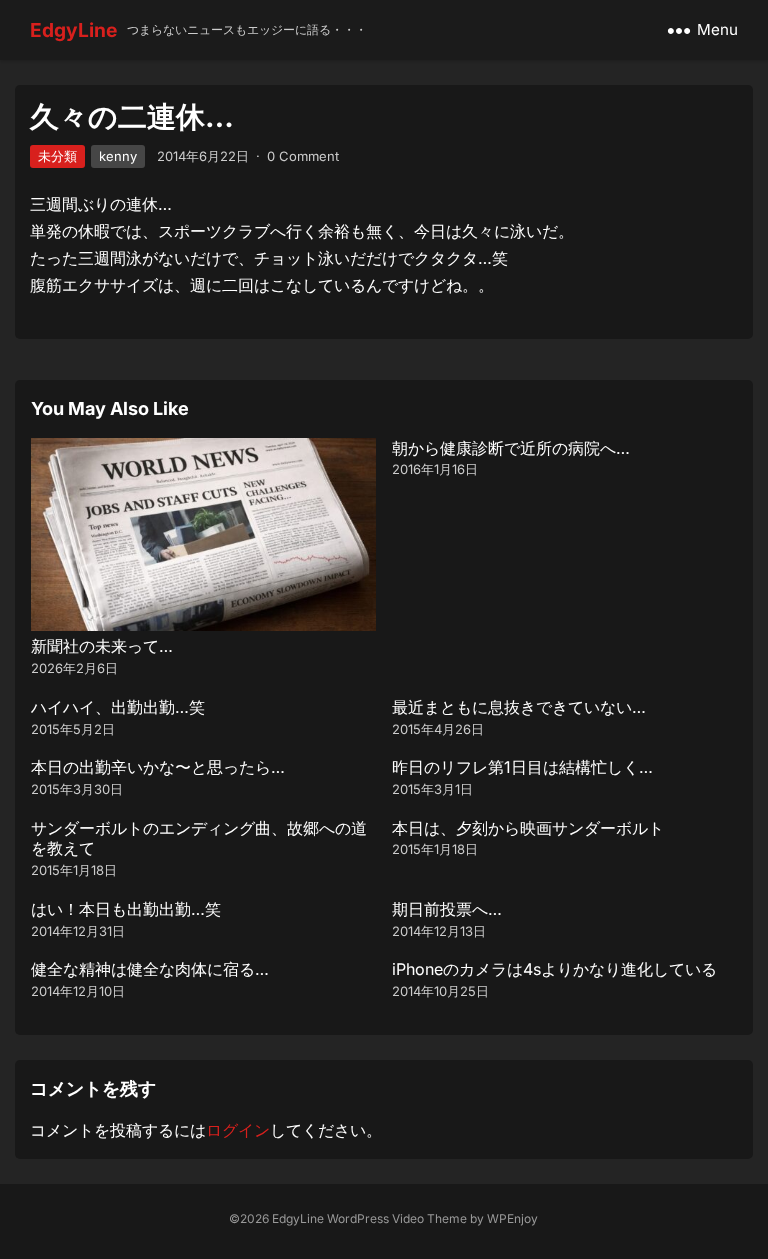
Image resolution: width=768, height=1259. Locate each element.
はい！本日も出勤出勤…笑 (126, 909)
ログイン (238, 1130)
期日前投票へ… (447, 909)
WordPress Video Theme (397, 1218)
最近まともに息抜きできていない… (519, 707)
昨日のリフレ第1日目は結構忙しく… (522, 767)
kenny (118, 156)
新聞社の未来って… (102, 646)
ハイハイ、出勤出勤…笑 (118, 707)
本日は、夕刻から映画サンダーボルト (528, 828)
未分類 (57, 156)
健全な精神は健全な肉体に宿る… (150, 969)
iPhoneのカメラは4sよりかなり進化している (554, 969)
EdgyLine (73, 30)
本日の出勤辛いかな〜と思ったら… (158, 767)
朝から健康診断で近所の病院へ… (511, 448)
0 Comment (303, 156)
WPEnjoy (512, 1218)
